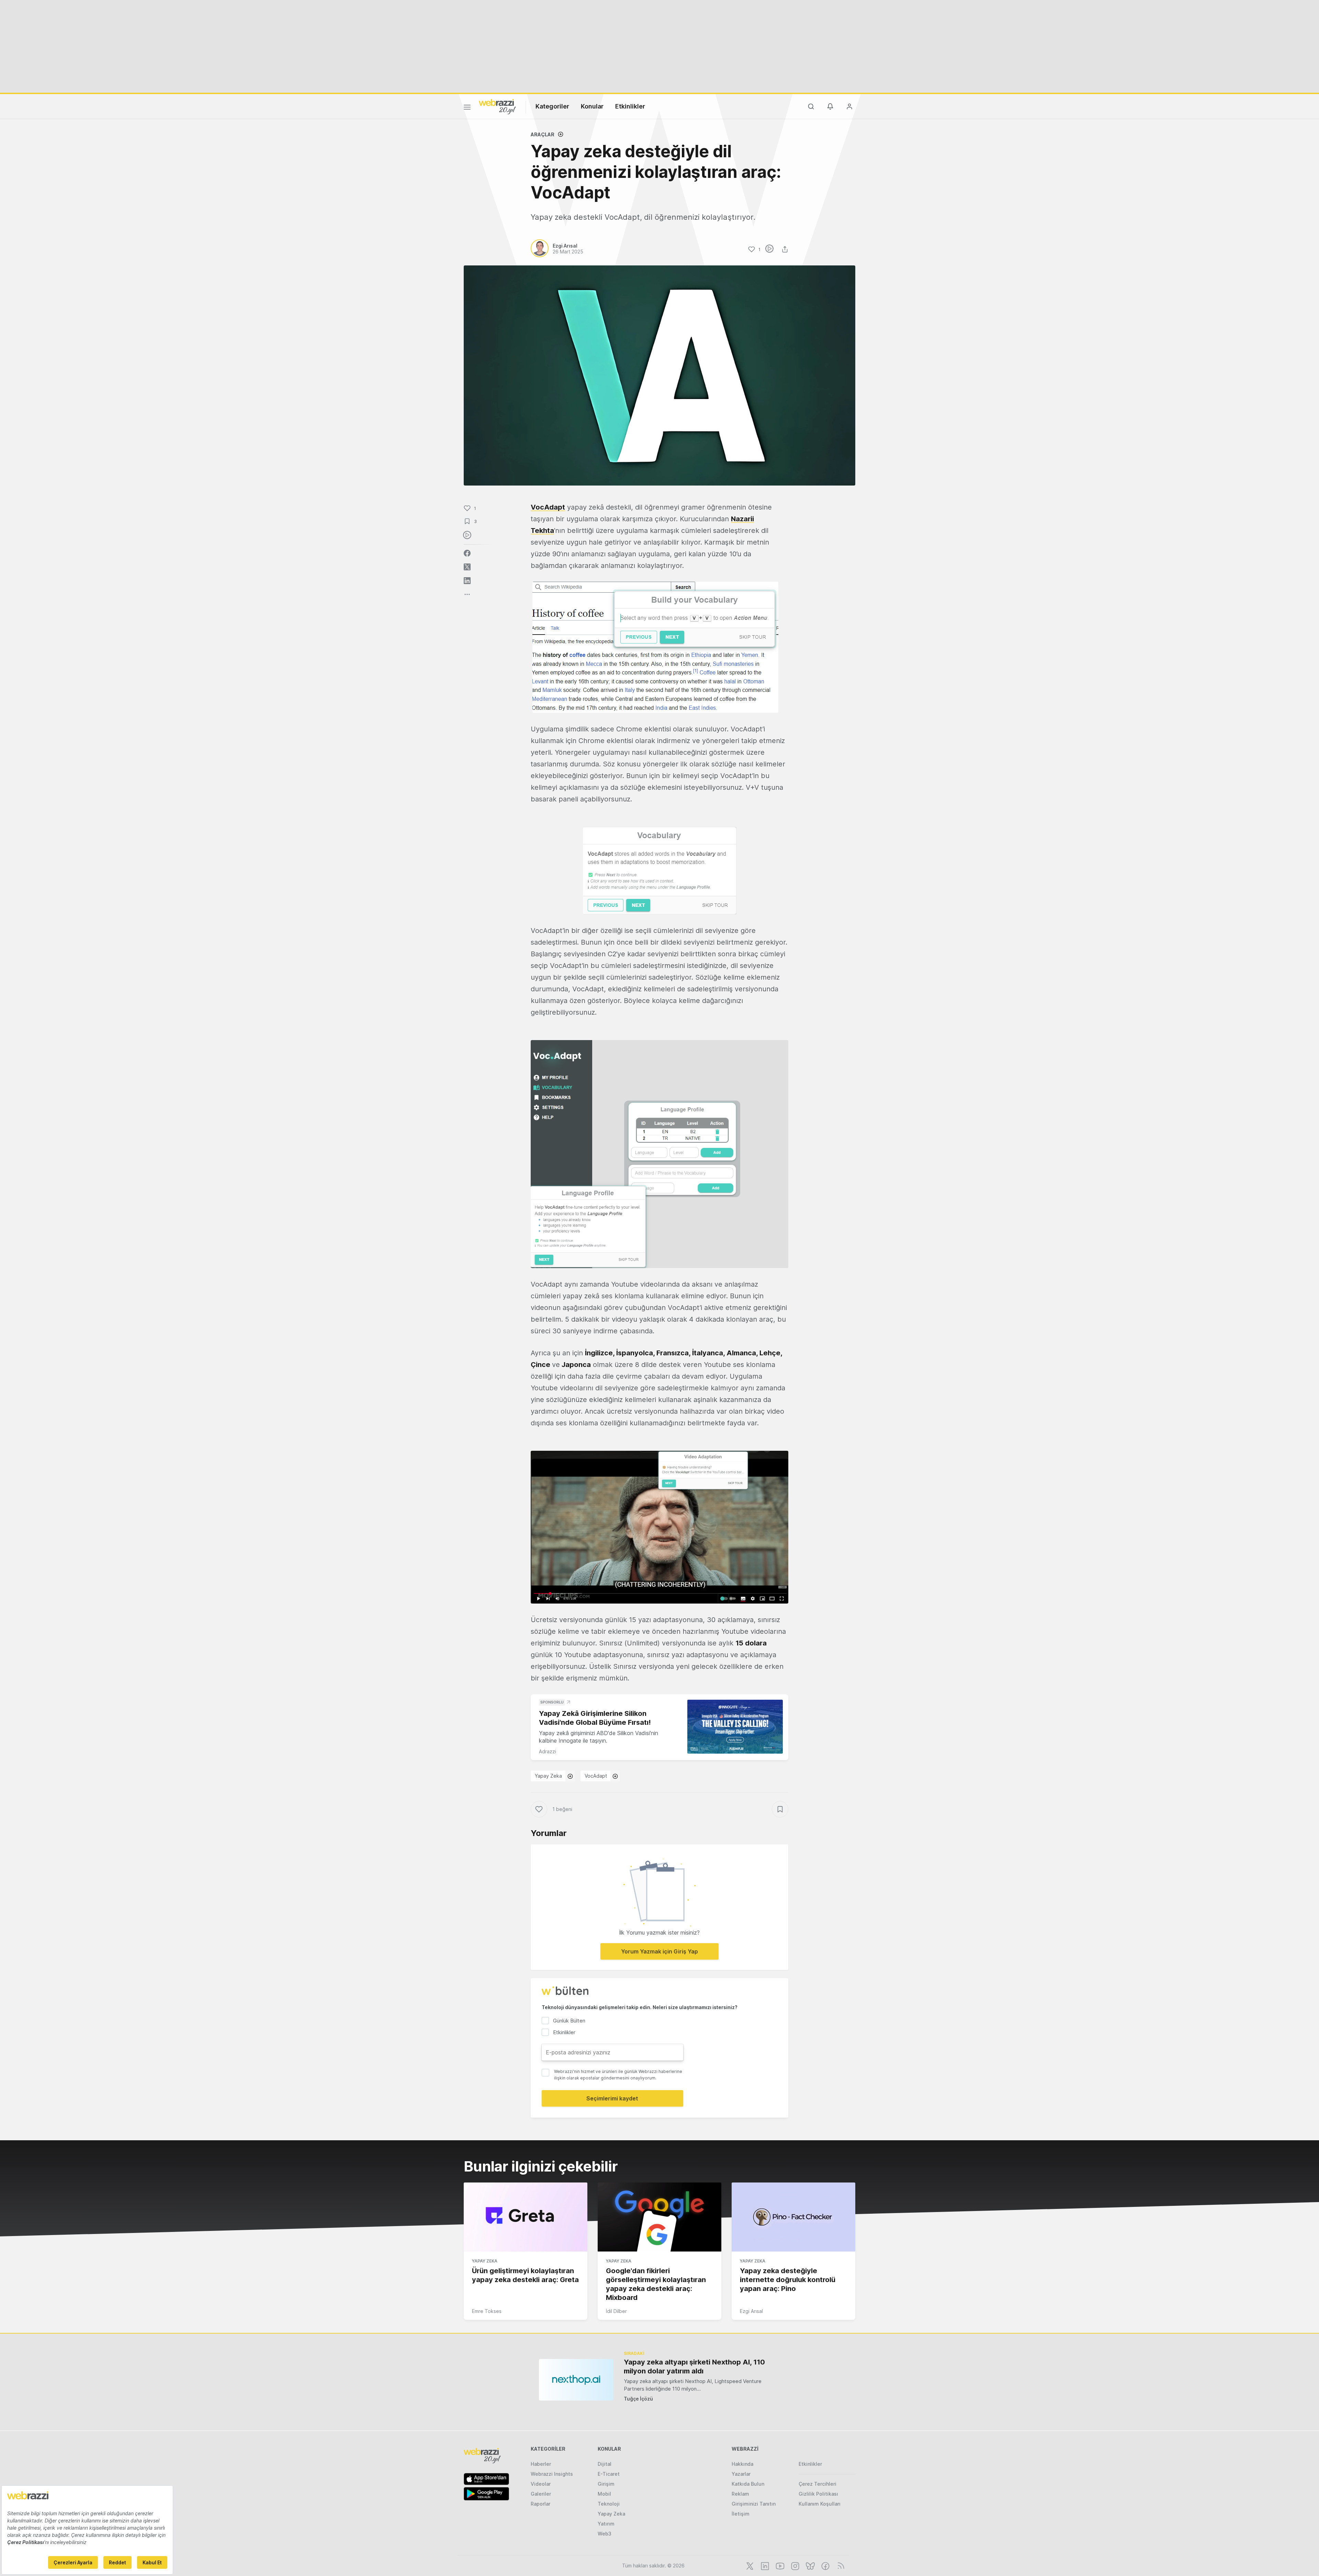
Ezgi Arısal (751, 2311)
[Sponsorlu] (735, 1727)
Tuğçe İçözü (638, 2399)
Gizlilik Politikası (818, 2494)
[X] (749, 2565)
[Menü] (467, 108)
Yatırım (606, 2524)
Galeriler (541, 2494)
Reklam (740, 2494)
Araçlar (543, 134)
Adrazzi (548, 1751)
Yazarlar (741, 2474)
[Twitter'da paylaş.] (467, 567)
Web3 (605, 2534)
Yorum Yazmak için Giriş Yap (659, 1951)
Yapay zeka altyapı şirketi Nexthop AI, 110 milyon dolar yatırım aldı (694, 2367)
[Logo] (497, 106)
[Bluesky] (810, 2565)
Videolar (541, 2484)
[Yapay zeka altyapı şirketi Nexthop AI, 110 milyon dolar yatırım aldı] (576, 2380)
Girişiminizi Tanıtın (754, 2504)
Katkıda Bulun (748, 2484)
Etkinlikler (630, 106)
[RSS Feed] (840, 2565)
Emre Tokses (487, 2311)
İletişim (741, 2514)
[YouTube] (779, 2565)
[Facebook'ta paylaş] (467, 553)
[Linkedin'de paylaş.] (467, 581)
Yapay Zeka (548, 1776)
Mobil (604, 2494)
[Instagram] (794, 2565)
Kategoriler (552, 106)
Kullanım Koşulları (820, 2504)
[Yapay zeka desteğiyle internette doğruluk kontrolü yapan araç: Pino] (793, 2217)
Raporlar (540, 2504)
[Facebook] (825, 2565)
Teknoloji (609, 2504)
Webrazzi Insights (552, 2474)
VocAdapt (548, 507)
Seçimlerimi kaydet (612, 2098)
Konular (592, 106)
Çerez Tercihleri (818, 2484)
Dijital (605, 2464)
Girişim (606, 2484)
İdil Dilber (616, 2311)
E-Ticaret (609, 2474)
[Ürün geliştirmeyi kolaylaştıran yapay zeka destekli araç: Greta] (526, 2217)
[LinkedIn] (764, 2565)
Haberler (541, 2464)
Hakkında (742, 2464)
